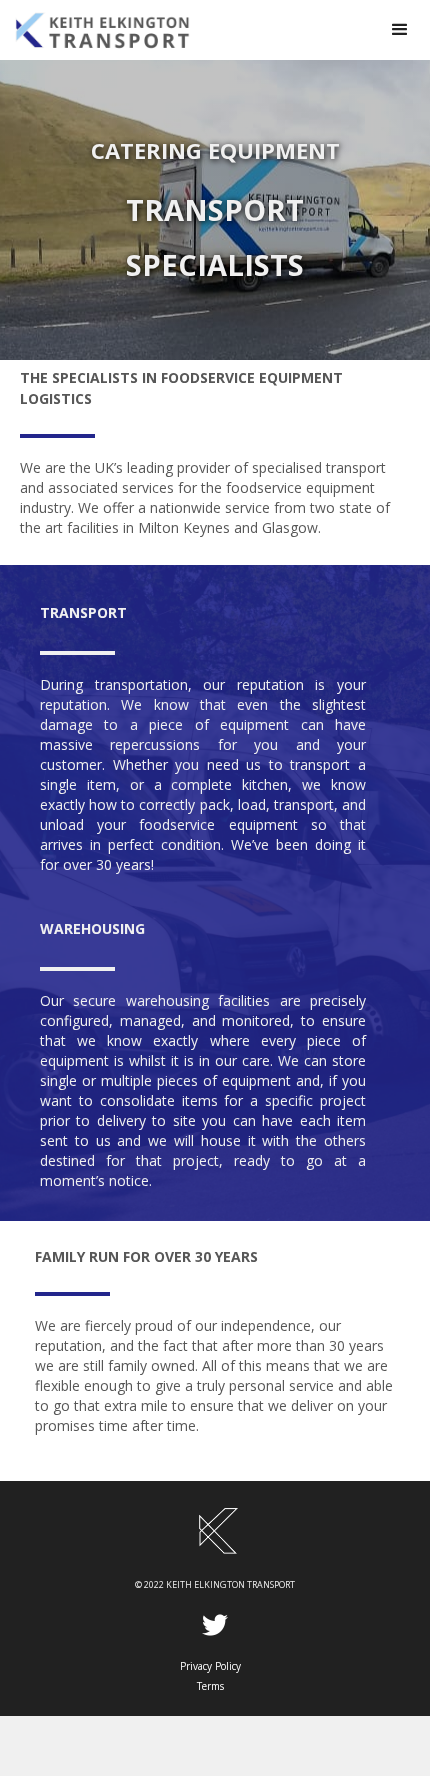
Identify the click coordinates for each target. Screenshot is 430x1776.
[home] (185, 30)
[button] (400, 30)
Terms (210, 1686)
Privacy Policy (210, 1666)
